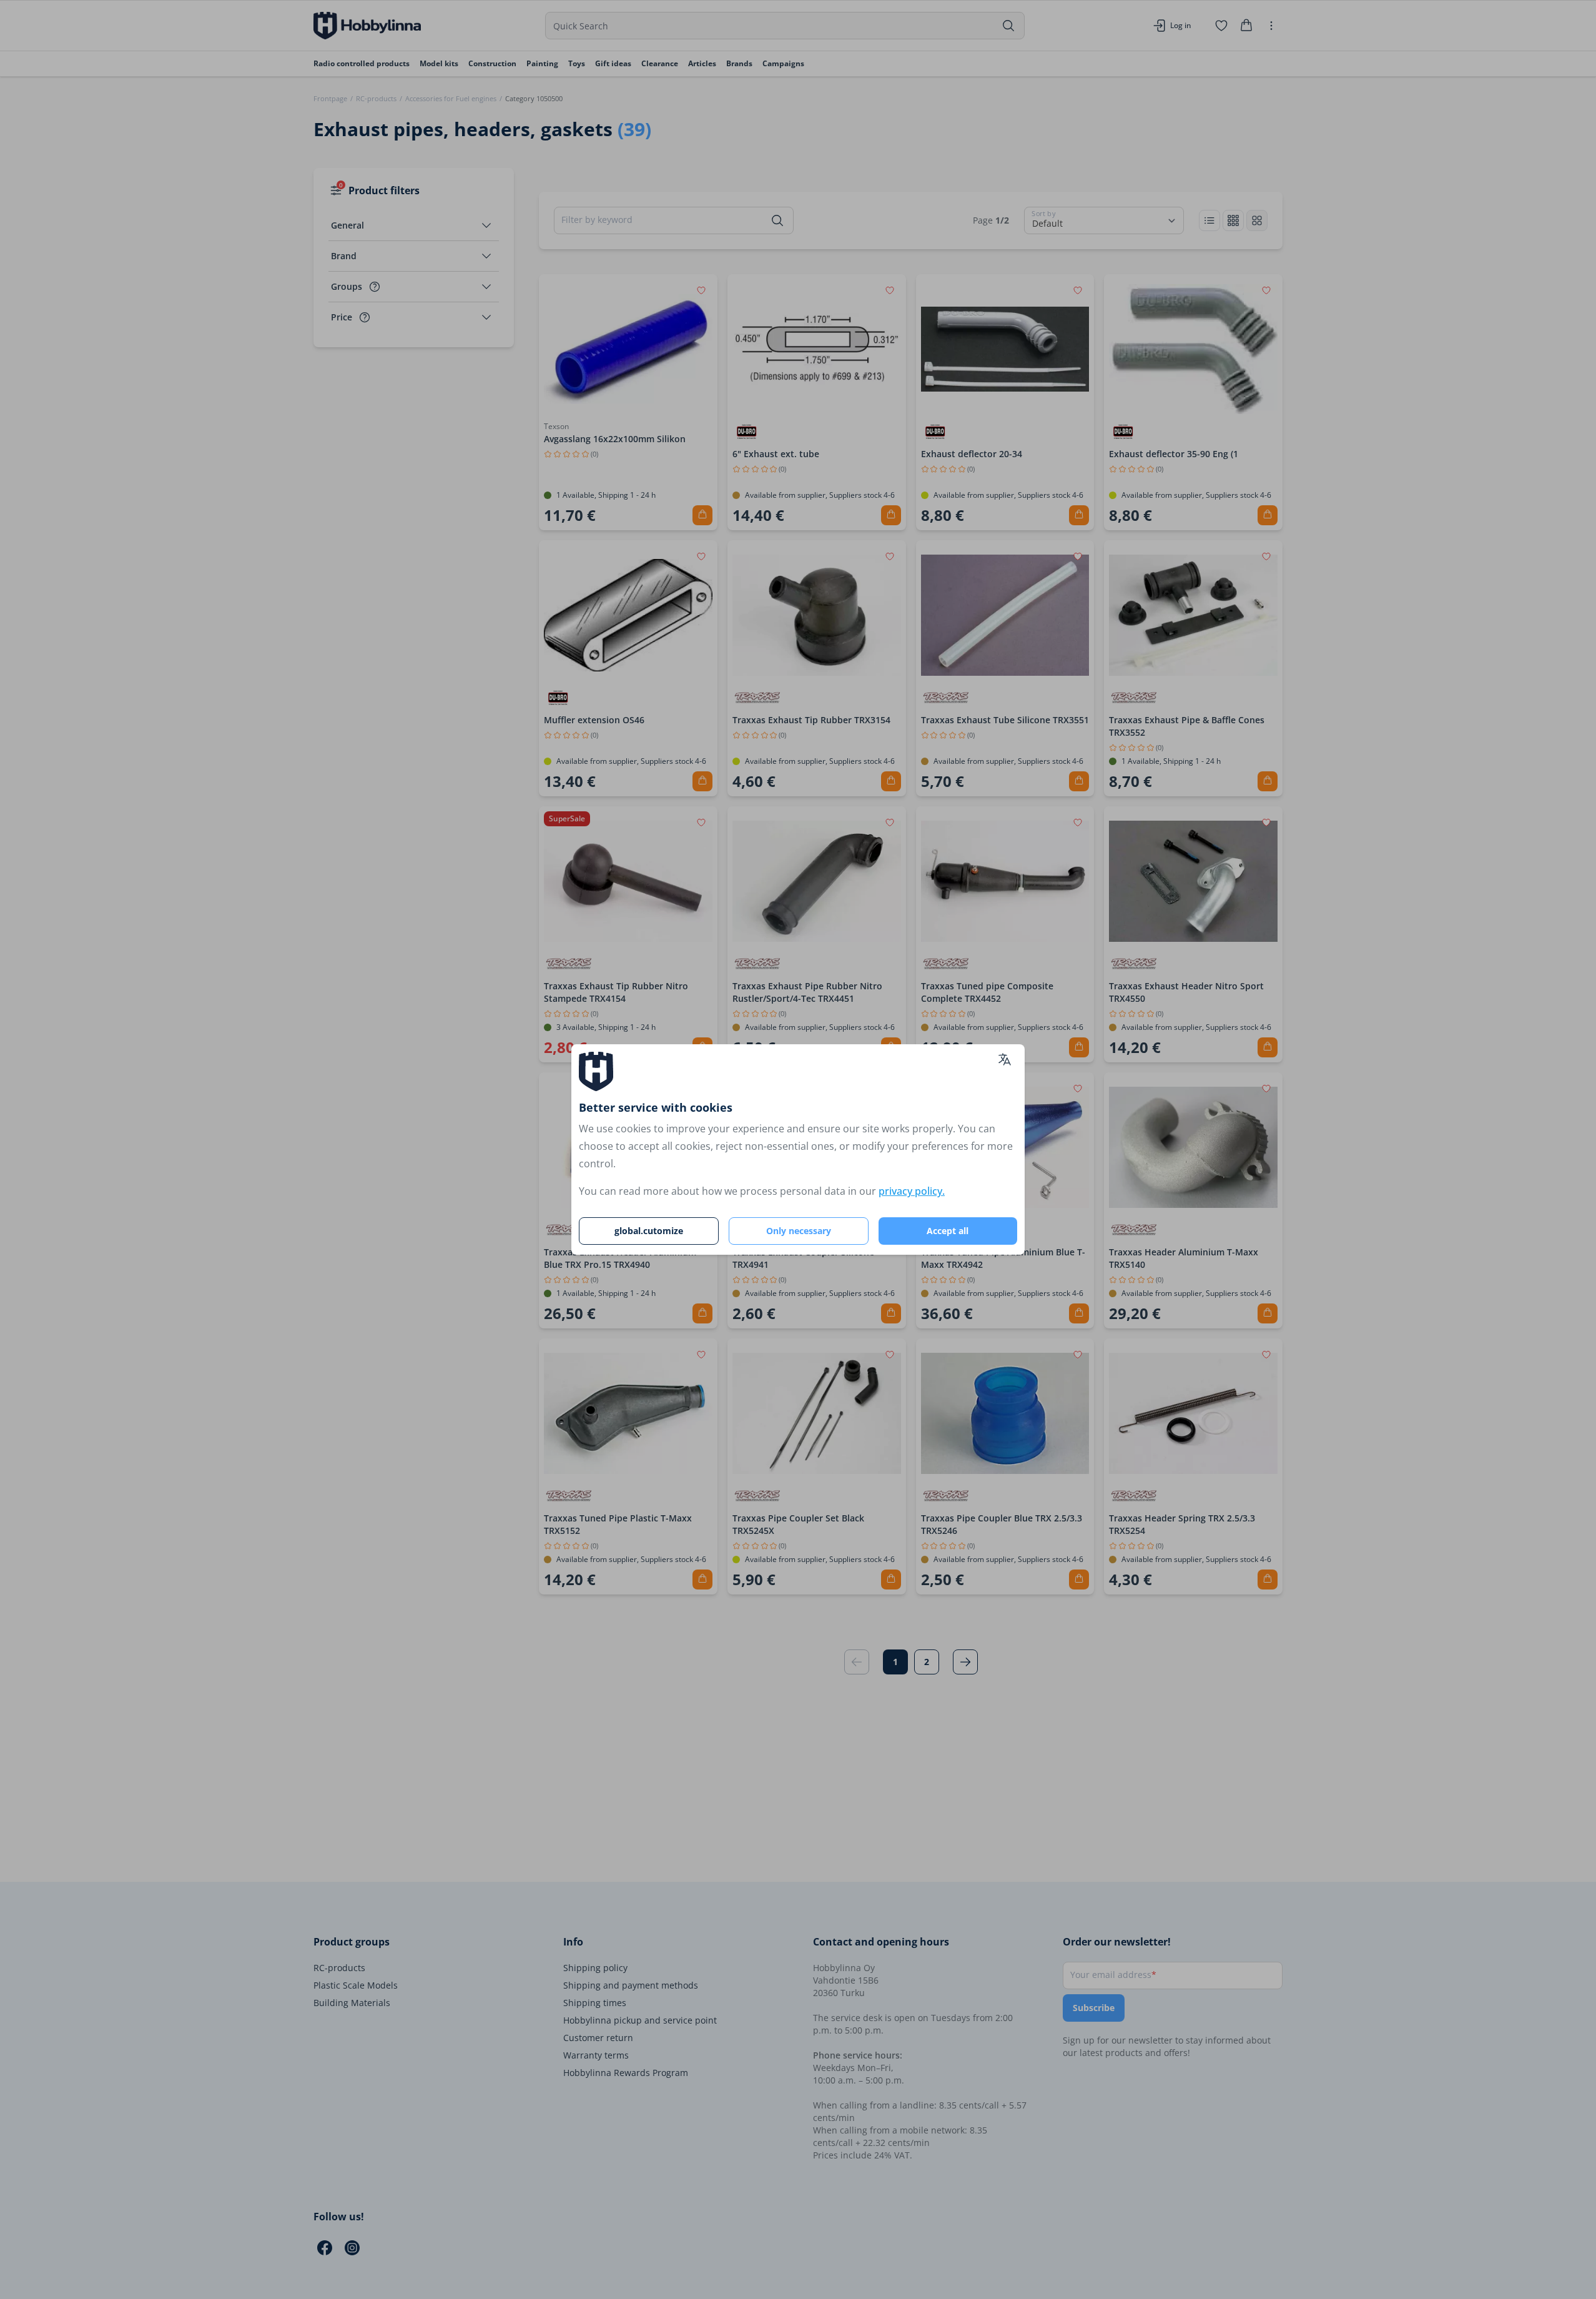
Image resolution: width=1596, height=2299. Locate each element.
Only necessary (799, 1231)
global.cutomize (649, 1231)
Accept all (948, 1231)
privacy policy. (912, 1191)
